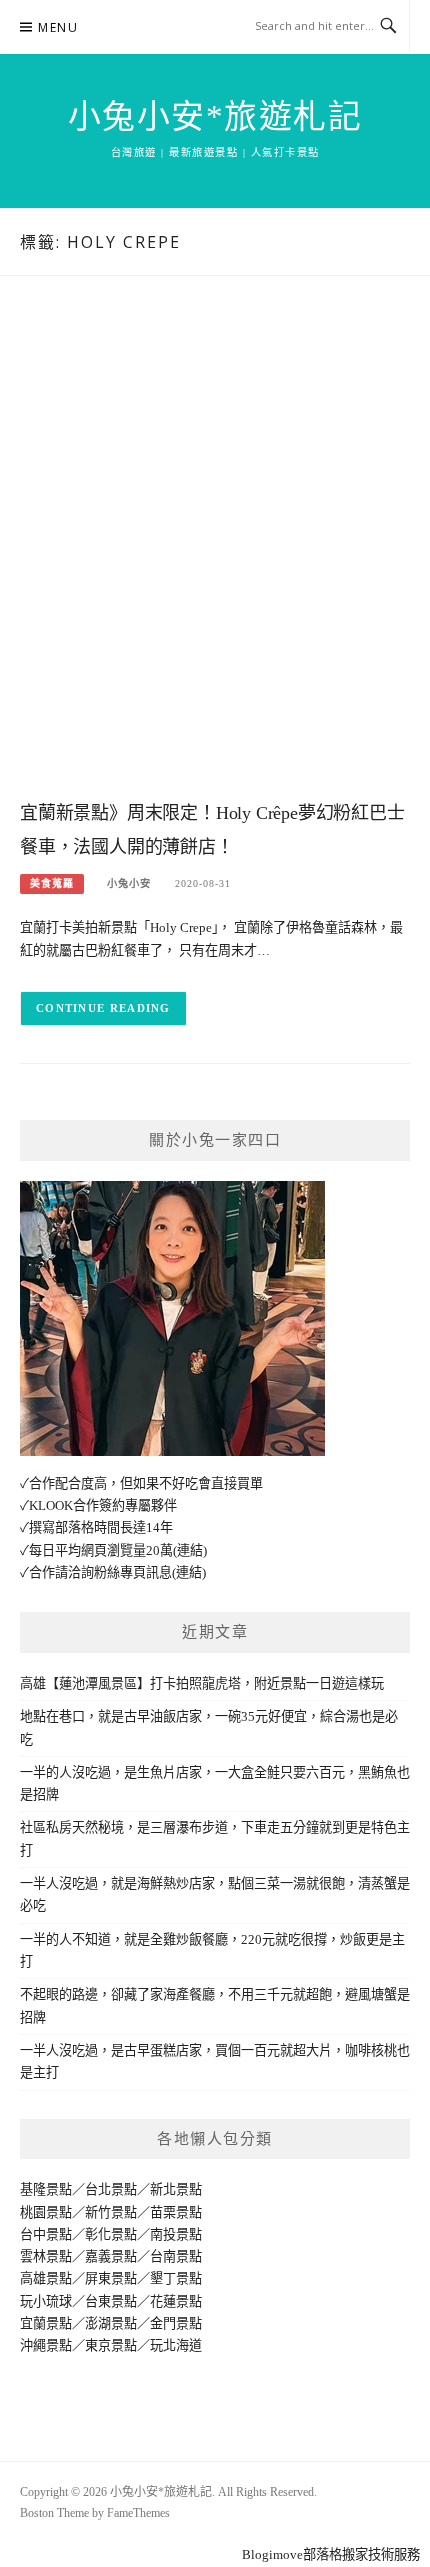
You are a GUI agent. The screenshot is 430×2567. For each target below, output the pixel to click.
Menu (58, 27)
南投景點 (176, 2234)
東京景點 (111, 2345)
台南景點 (176, 2256)
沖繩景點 (46, 2345)
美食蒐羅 (52, 883)
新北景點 (176, 2189)
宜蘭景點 (46, 2323)
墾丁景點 (176, 2278)
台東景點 (111, 2301)
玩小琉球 (46, 2301)
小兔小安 (129, 883)
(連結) (190, 1550)
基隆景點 (46, 2189)
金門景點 (176, 2323)
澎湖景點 (111, 2323)
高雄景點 (46, 2278)
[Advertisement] (215, 558)
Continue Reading (103, 1008)
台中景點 (46, 2234)
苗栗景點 (176, 2212)
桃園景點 (46, 2212)
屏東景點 (111, 2278)
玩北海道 (176, 2345)
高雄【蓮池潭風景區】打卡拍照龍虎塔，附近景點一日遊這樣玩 (202, 1683)
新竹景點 (111, 2212)
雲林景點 (46, 2256)
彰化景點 (111, 2234)
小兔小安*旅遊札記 (215, 117)
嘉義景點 (111, 2256)
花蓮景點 (176, 2301)
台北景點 (111, 2189)
